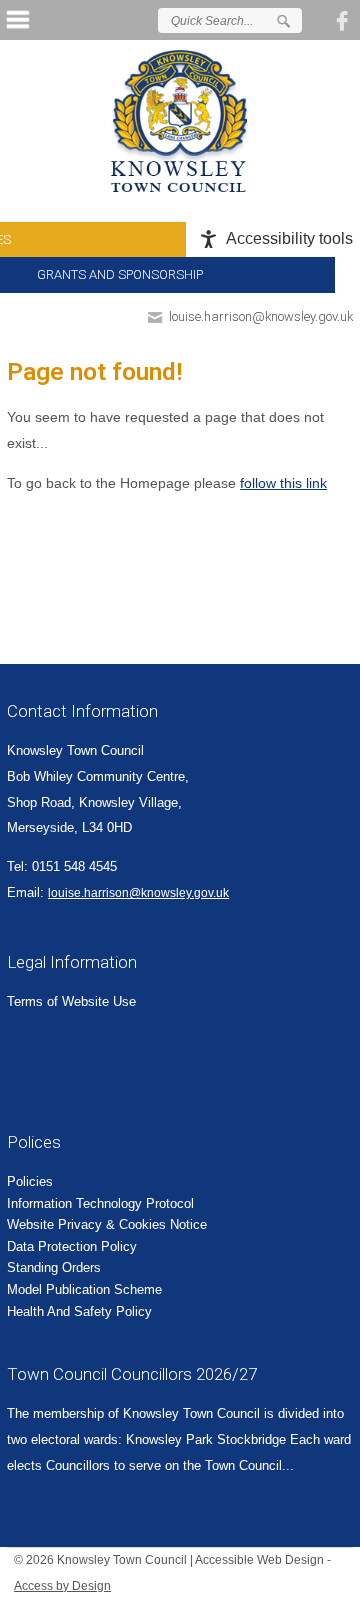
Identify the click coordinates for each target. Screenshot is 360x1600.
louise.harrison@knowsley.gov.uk (261, 316)
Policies (30, 1181)
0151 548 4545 (74, 866)
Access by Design (62, 1586)
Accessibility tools (289, 238)
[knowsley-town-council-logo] (180, 121)
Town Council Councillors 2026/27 (132, 1374)
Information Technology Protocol (100, 1203)
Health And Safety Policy (79, 1311)
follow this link (283, 483)
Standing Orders (54, 1267)
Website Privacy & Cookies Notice (107, 1224)
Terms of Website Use (71, 1001)
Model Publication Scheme (84, 1289)
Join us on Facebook (345, 20)
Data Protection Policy (72, 1246)
